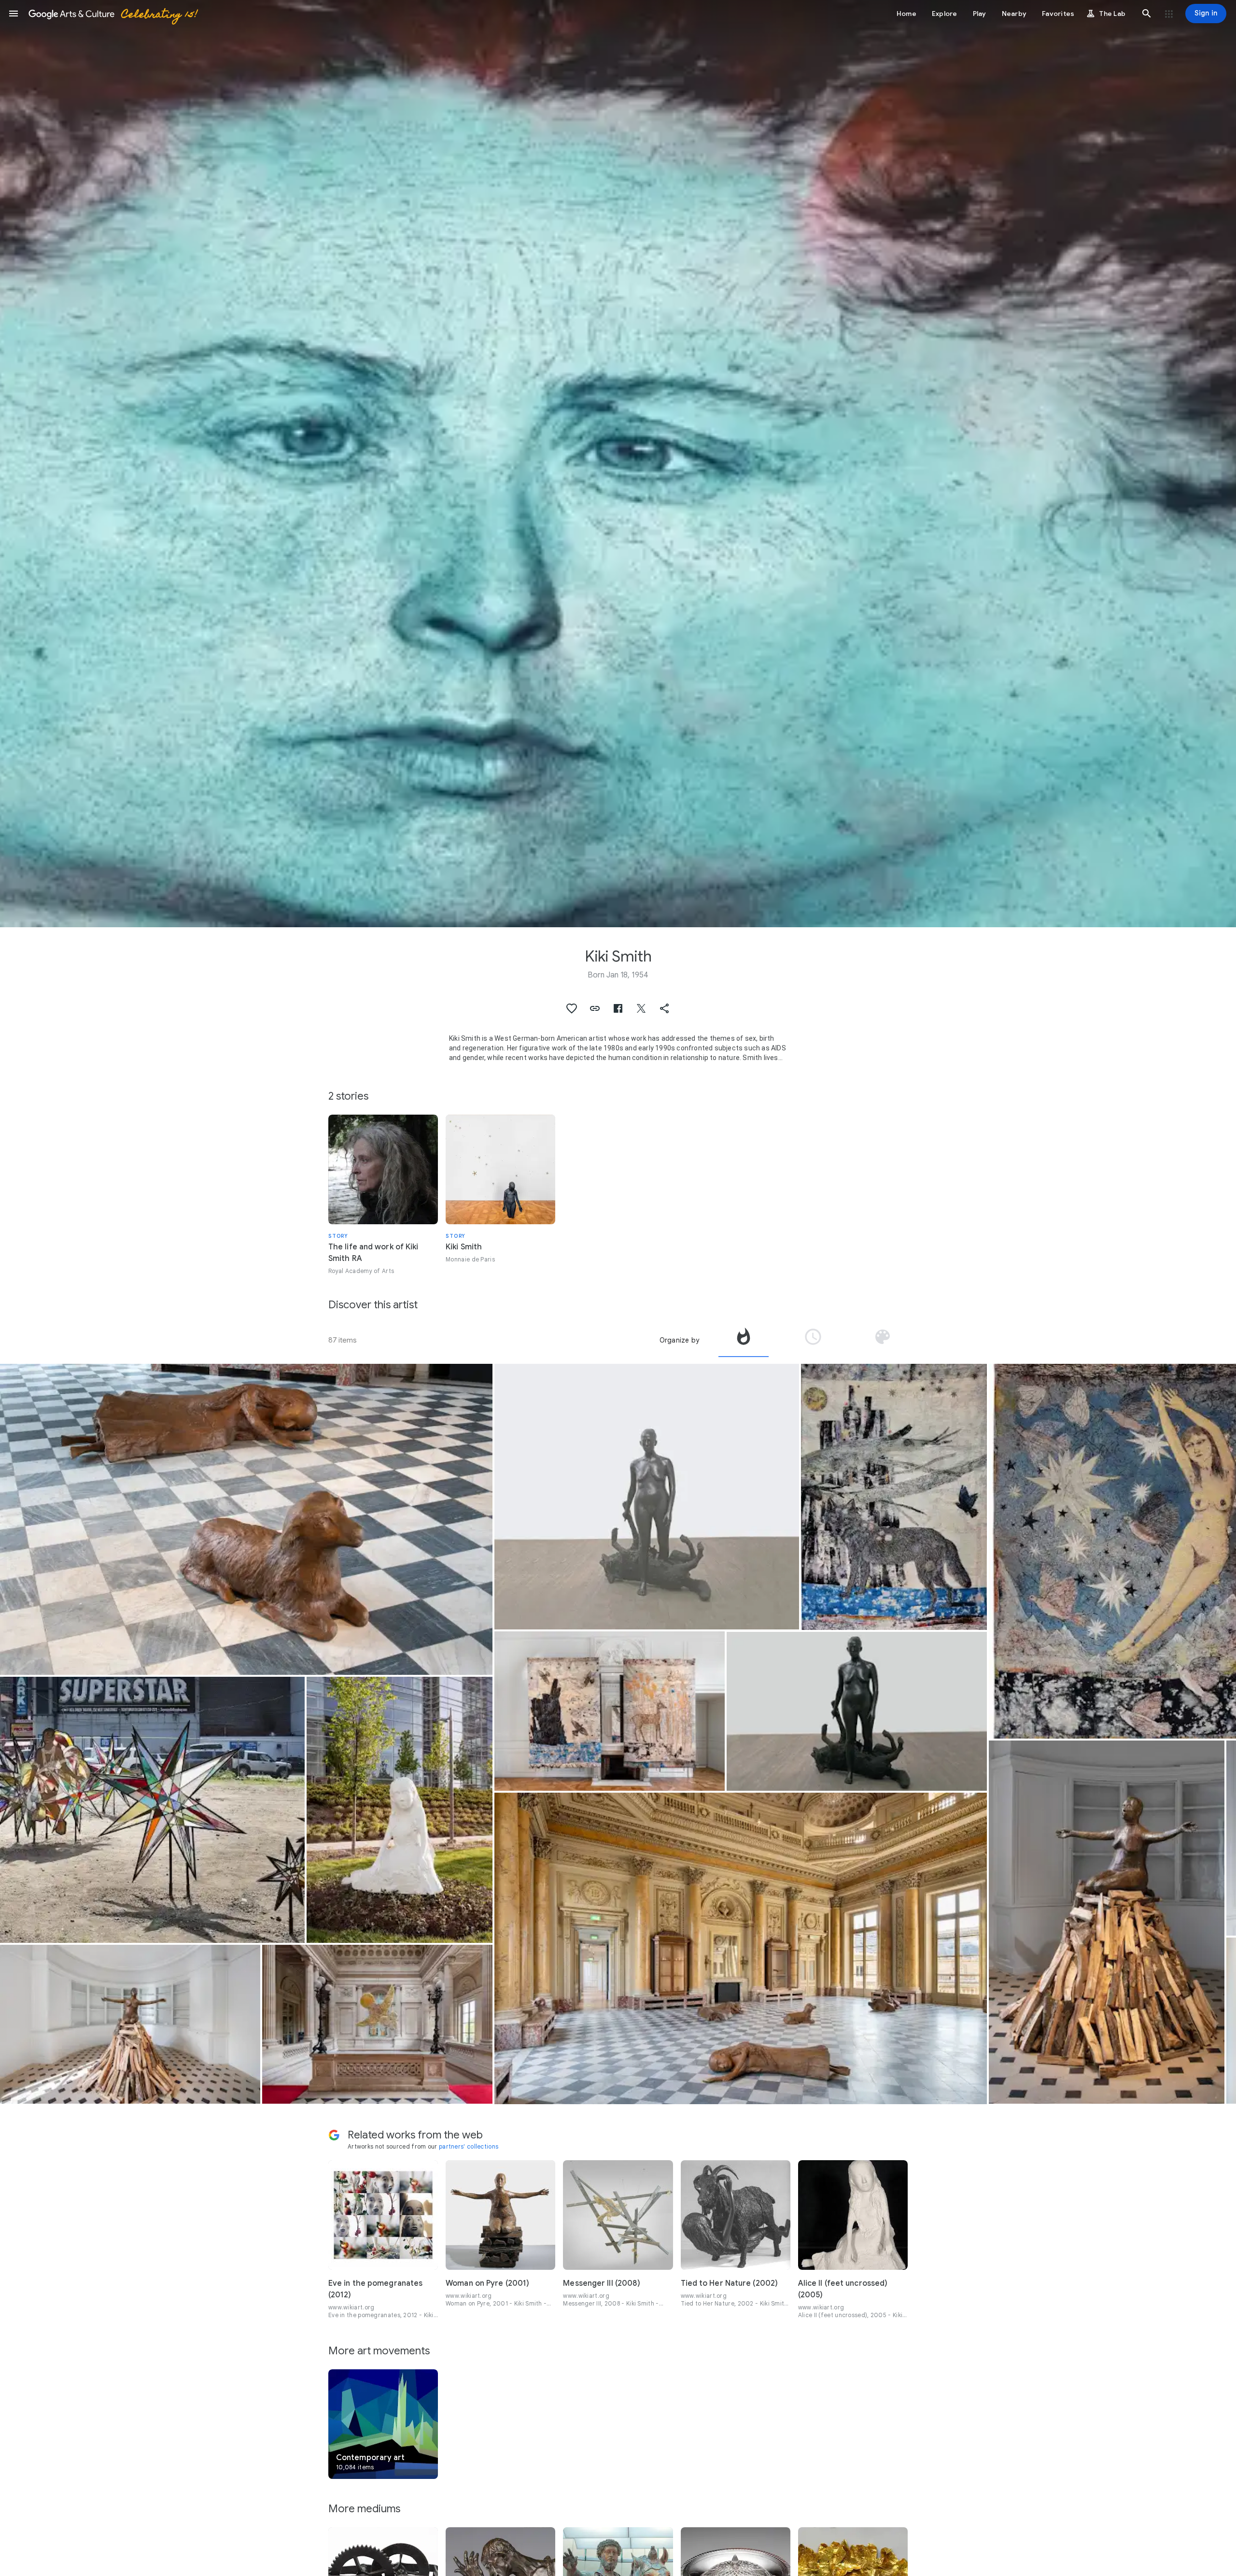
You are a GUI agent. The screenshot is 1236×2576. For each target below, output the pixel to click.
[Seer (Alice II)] (400, 1810)
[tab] (744, 1340)
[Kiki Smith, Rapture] (857, 1711)
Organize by (679, 1340)
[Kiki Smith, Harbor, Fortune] (610, 1711)
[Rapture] (647, 1497)
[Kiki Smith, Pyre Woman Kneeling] (130, 2024)
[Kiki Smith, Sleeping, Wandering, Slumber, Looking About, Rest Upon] (246, 1519)
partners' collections (469, 2146)
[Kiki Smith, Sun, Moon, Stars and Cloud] (377, 2024)
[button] (14, 14)
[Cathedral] (894, 1497)
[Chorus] (152, 1810)
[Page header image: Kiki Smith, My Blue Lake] (618, 464)
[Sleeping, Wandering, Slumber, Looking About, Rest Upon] (741, 1948)
